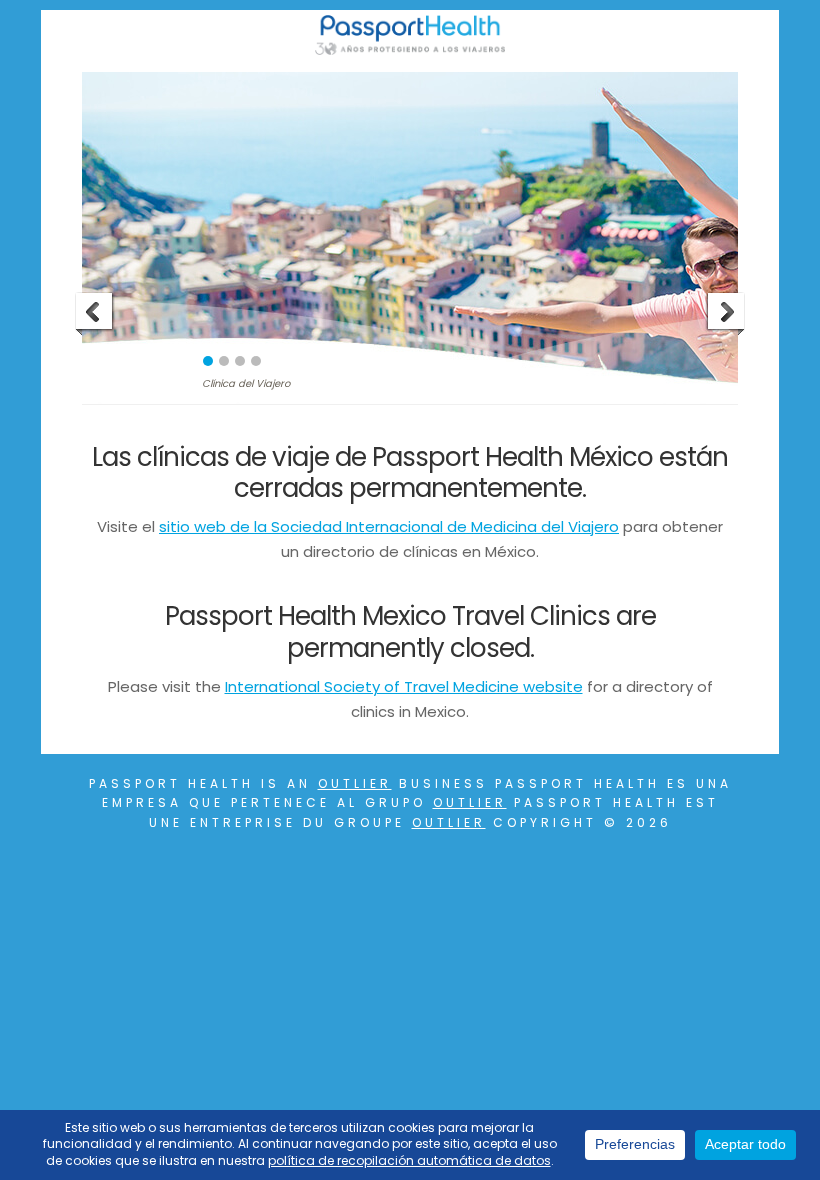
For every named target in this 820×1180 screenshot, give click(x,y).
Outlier (355, 783)
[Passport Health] (410, 49)
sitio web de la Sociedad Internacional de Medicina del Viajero (389, 526)
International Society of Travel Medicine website (404, 686)
